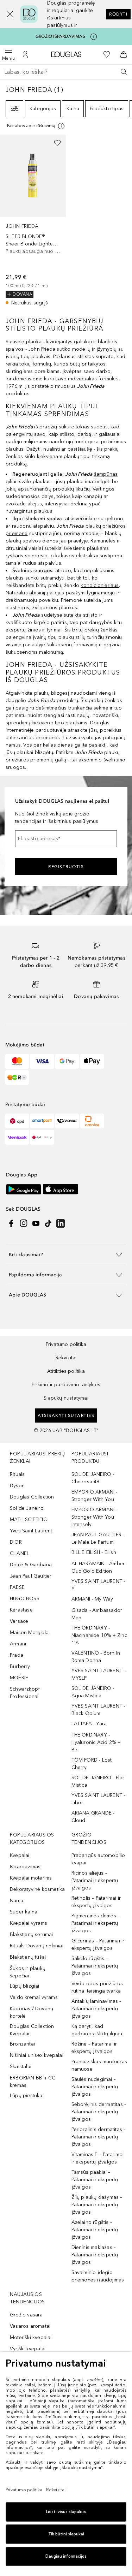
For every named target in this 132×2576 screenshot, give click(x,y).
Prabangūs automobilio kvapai (98, 1859)
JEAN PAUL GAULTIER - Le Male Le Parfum (98, 1538)
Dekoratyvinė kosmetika (37, 1889)
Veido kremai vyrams (34, 1997)
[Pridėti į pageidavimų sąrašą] (57, 143)
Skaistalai (21, 2067)
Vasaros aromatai (30, 2326)
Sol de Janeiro (27, 1508)
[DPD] (17, 1121)
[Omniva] (92, 1121)
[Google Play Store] (24, 1189)
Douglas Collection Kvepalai (32, 2030)
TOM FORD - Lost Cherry (92, 1764)
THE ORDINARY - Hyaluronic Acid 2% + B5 (96, 1742)
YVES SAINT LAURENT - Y (98, 1585)
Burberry (20, 1666)
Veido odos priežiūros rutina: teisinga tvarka (97, 1987)
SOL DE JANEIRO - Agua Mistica (93, 1692)
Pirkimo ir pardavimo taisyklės (66, 1385)
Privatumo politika (66, 1344)
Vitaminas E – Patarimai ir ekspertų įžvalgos (98, 2158)
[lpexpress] (67, 1121)
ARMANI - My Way (92, 1599)
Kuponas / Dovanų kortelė (32, 2012)
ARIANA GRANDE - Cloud (93, 1817)
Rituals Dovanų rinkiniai (37, 1946)
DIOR (16, 1542)
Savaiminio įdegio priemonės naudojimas (98, 2276)
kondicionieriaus (100, 585)
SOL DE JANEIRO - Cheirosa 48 (93, 1478)
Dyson (17, 1486)
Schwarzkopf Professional (25, 1693)
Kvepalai (20, 1855)
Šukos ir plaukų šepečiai (28, 1972)
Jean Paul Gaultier (31, 1576)
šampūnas (106, 474)
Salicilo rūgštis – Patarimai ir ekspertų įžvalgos (95, 1966)
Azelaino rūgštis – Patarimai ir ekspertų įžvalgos (95, 2230)
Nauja (17, 1901)
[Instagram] (24, 1223)
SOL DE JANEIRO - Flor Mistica (98, 1781)
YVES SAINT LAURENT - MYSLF (98, 1674)
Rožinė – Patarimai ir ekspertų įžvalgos (94, 2048)
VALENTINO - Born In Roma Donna (96, 1657)
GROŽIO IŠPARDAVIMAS (60, 36)
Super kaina (24, 1912)
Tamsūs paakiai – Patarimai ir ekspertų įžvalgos (95, 2180)
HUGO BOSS (25, 1599)
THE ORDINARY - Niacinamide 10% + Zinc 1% (99, 1635)
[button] (6, 14)
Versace (19, 1621)
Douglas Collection (32, 1497)
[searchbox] (66, 72)
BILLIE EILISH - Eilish (94, 1552)
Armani (18, 1644)
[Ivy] (17, 1078)
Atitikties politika (66, 1371)
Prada (17, 1655)
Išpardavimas (25, 1867)
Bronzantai (22, 2044)
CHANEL (20, 1553)
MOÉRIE (19, 1678)
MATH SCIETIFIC (28, 1520)
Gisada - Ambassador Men (97, 1614)
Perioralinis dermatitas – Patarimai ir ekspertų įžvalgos (99, 2137)
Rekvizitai (66, 1358)
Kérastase (21, 1610)
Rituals (17, 1474)
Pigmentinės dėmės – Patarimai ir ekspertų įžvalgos (96, 1923)
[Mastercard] (17, 1061)
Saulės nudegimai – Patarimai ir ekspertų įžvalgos (95, 2087)
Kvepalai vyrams (29, 1923)
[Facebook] (11, 1223)
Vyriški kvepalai (28, 2349)
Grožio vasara (26, 2315)
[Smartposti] (42, 1121)
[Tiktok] (48, 1223)
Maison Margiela (29, 1633)
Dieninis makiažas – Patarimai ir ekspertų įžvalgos (95, 2255)
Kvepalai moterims (31, 1878)
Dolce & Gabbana (31, 1565)
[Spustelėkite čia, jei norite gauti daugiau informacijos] (94, 37)
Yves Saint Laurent (31, 1531)
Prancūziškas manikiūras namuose (99, 2065)
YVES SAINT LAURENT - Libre (98, 1799)
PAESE (17, 1587)
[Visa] (42, 1061)
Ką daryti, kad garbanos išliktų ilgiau (97, 2030)
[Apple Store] (61, 1189)
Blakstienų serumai (32, 1934)
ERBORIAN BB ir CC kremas (33, 2082)
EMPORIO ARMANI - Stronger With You (95, 1496)
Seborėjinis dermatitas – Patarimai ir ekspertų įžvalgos (99, 2112)
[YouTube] (36, 1223)
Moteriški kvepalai (31, 2337)
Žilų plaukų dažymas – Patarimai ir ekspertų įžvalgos (97, 2205)
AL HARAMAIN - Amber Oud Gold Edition (98, 1567)
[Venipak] (17, 1137)
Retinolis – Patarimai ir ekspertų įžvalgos (96, 1902)
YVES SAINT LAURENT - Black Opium (98, 1710)
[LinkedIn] (61, 1223)
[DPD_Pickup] (42, 1137)
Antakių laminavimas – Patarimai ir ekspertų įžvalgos (97, 2009)
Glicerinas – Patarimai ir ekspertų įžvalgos (98, 1945)
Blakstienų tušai (28, 1957)
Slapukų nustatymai (66, 1398)
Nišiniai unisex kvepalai (37, 2055)
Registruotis (66, 867)
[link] (33, 221)
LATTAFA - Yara (89, 1724)
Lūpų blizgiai (25, 1986)
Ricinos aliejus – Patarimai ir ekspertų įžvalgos (95, 1880)
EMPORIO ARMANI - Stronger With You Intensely (95, 1517)
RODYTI (118, 14)
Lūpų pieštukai (27, 2096)
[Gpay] (67, 1061)
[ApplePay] (92, 1061)
